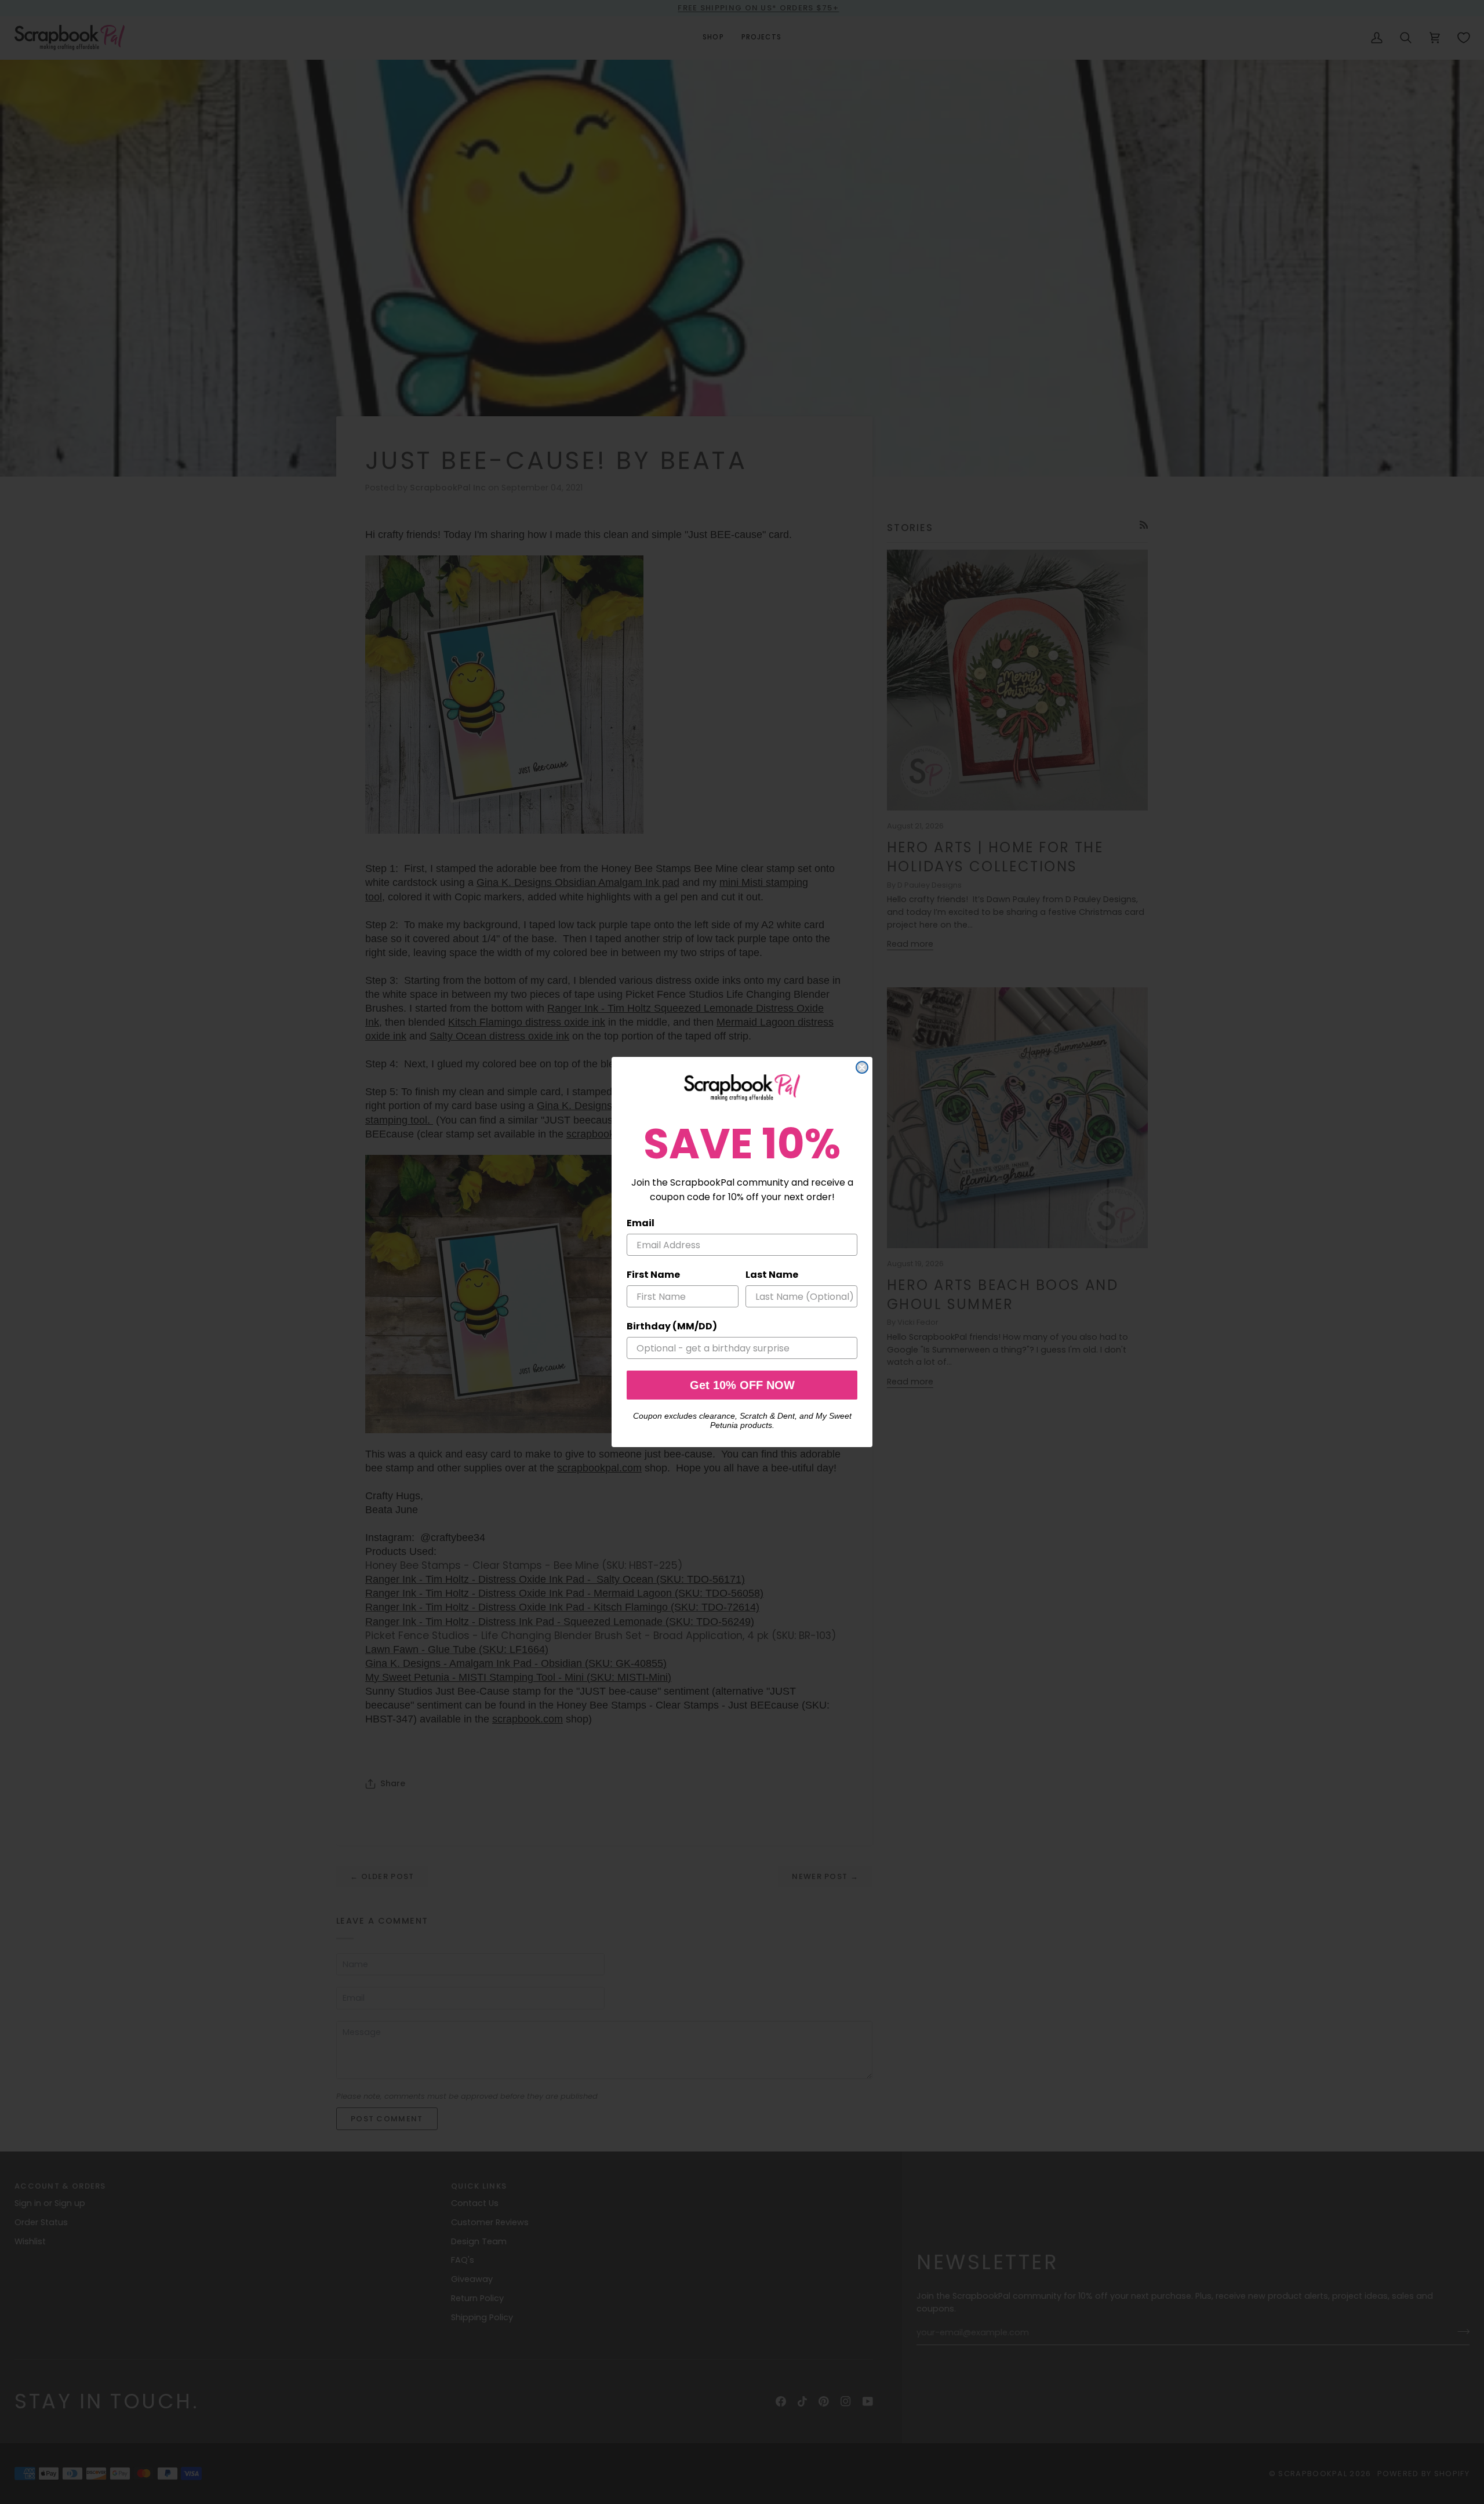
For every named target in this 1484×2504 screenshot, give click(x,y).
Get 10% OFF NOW (742, 1385)
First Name (653, 1275)
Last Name (772, 1275)
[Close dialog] (862, 1067)
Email (641, 1223)
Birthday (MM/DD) (672, 1326)
